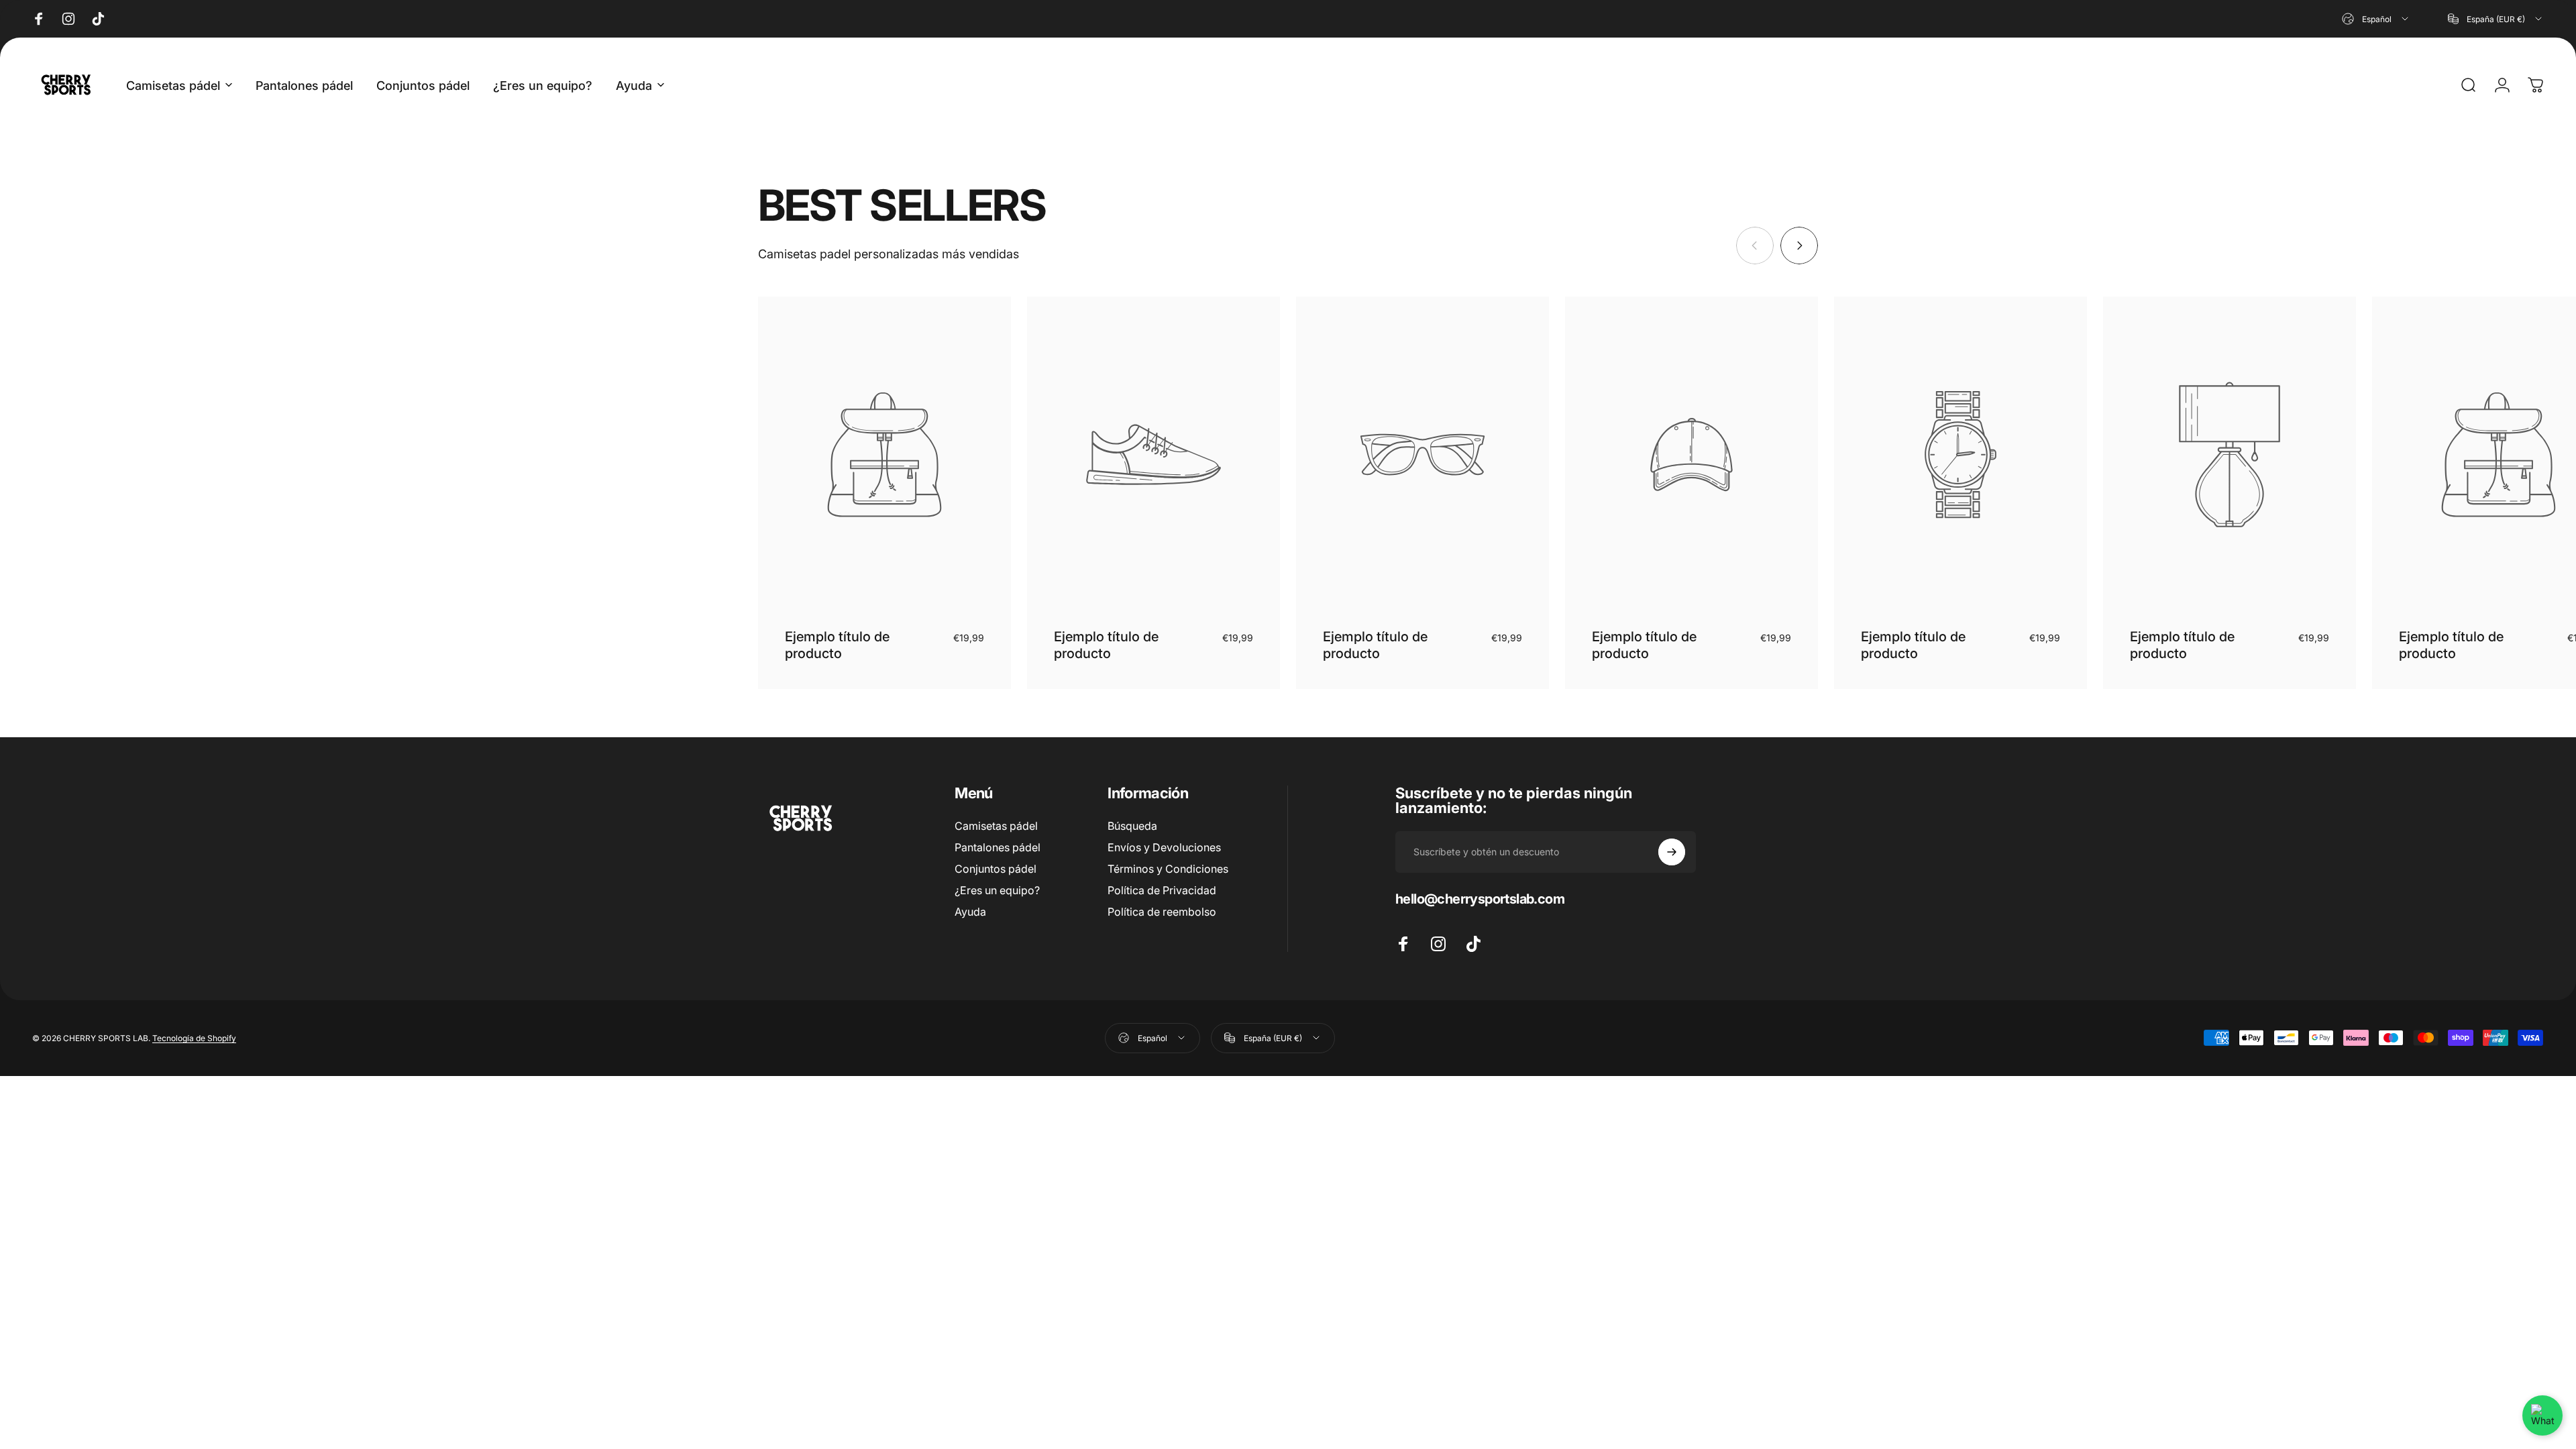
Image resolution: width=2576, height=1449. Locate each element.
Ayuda (970, 912)
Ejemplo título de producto (837, 645)
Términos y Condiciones (1168, 869)
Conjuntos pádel (996, 869)
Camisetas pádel (996, 826)
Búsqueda (1132, 826)
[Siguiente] (1799, 246)
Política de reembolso (1162, 912)
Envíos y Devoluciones (1164, 847)
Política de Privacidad (1162, 890)
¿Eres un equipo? (997, 890)
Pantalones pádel (998, 847)
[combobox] (2376, 19)
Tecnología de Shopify (194, 1038)
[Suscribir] (1672, 852)
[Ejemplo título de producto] (884, 454)
